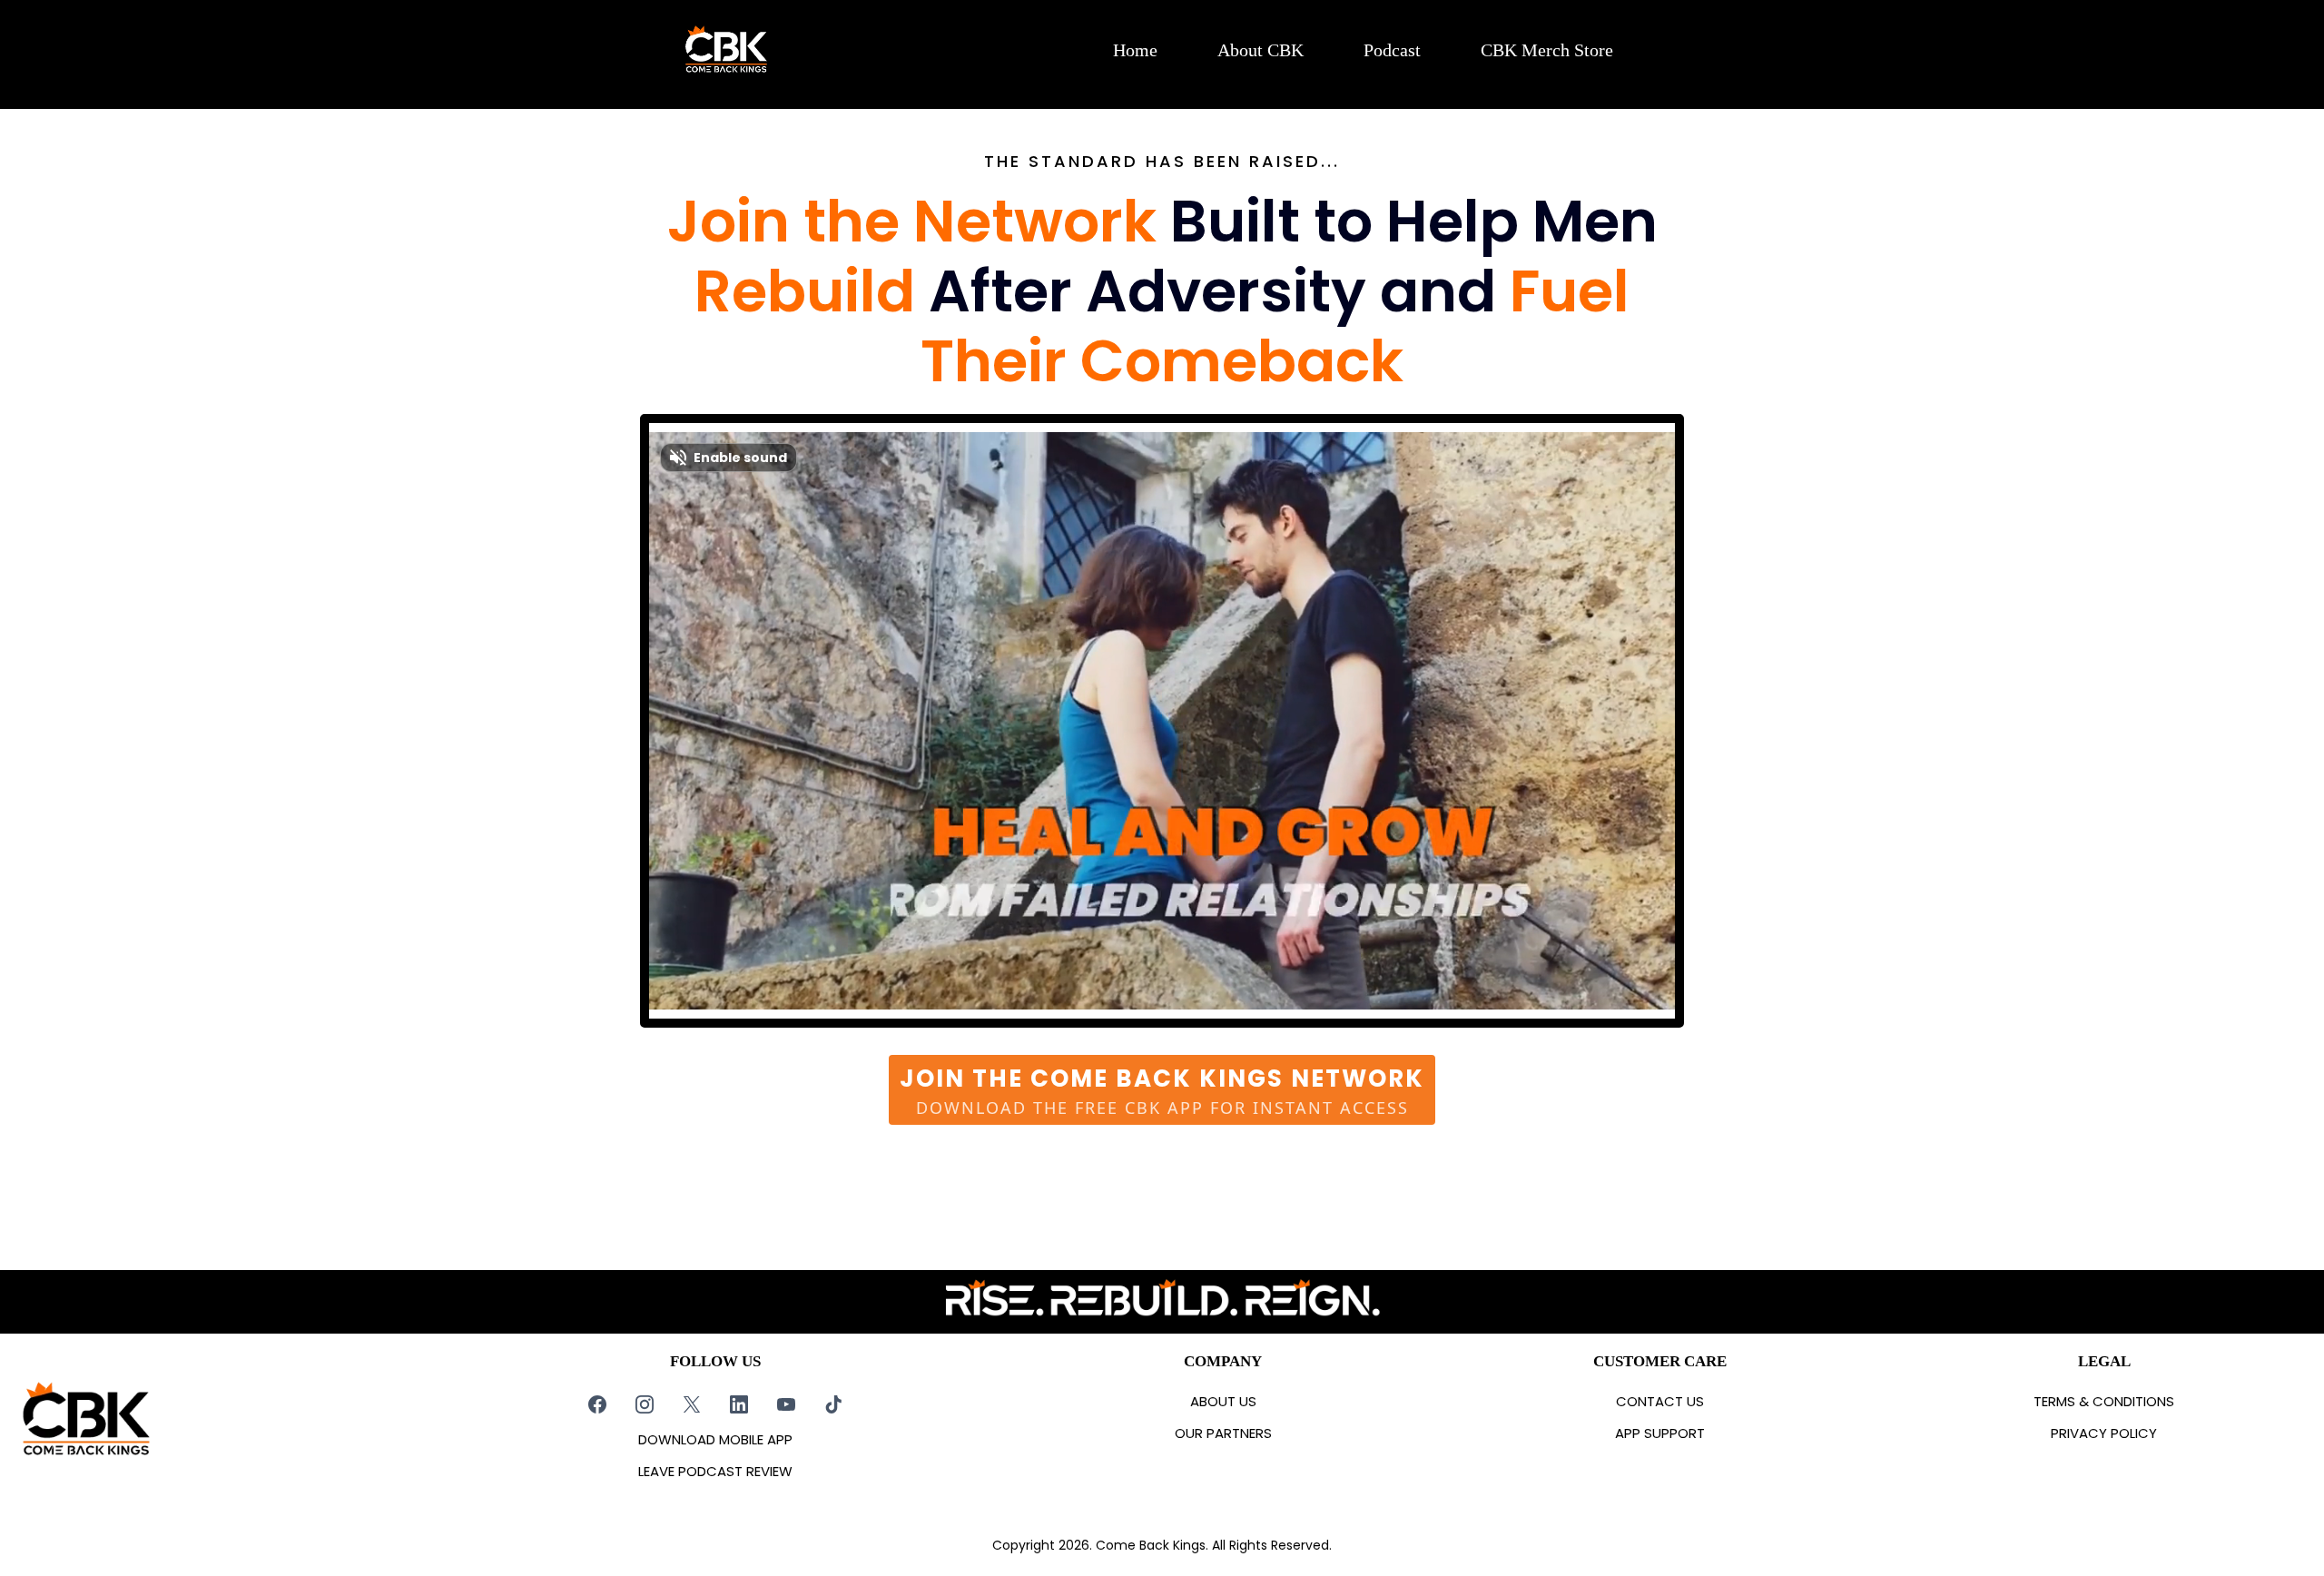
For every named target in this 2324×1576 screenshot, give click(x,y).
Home (1135, 50)
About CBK (1260, 50)
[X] (692, 1404)
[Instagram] (645, 1404)
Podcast (1392, 50)
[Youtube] (786, 1404)
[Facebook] (597, 1404)
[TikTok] (833, 1404)
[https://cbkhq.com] (726, 50)
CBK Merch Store (1547, 50)
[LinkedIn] (739, 1404)
